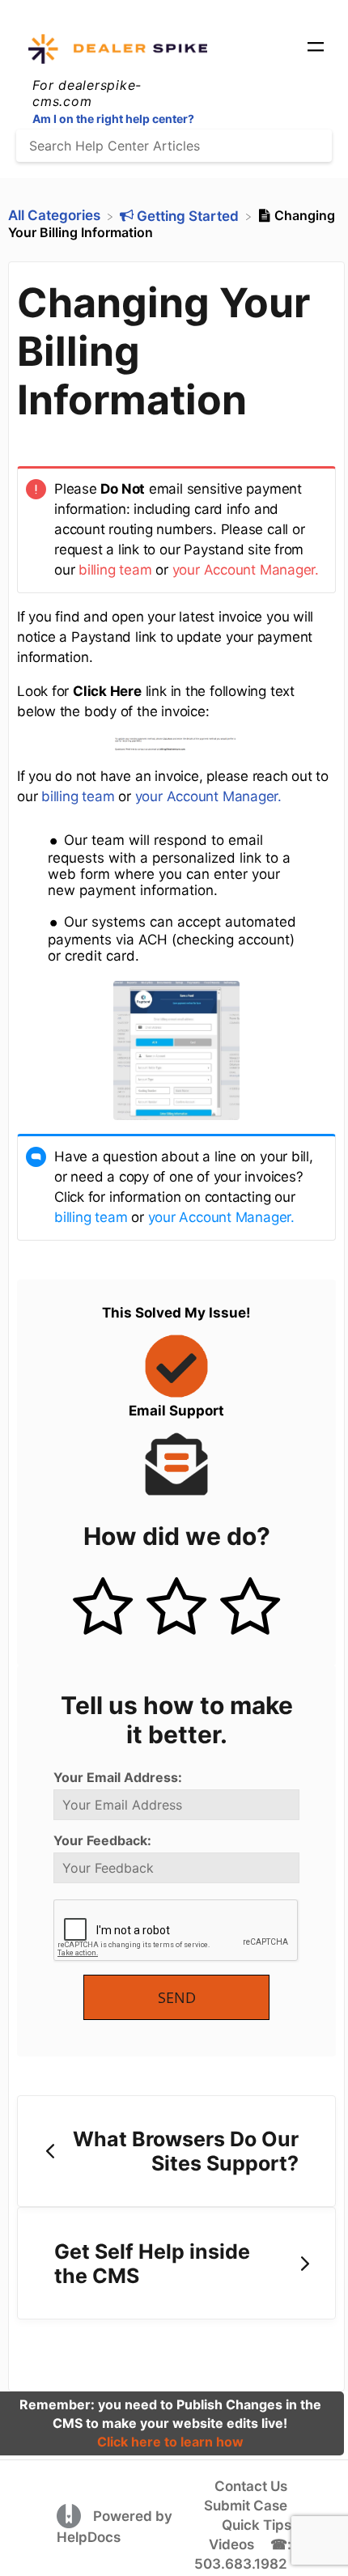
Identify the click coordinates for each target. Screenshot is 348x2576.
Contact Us (251, 2486)
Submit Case (246, 2506)
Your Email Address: (118, 1777)
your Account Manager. (246, 570)
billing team (115, 570)
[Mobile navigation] (316, 49)
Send (177, 1997)
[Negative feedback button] (250, 1608)
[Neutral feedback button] (176, 1608)
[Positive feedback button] (103, 1608)
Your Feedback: (102, 1840)
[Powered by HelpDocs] (71, 2515)
